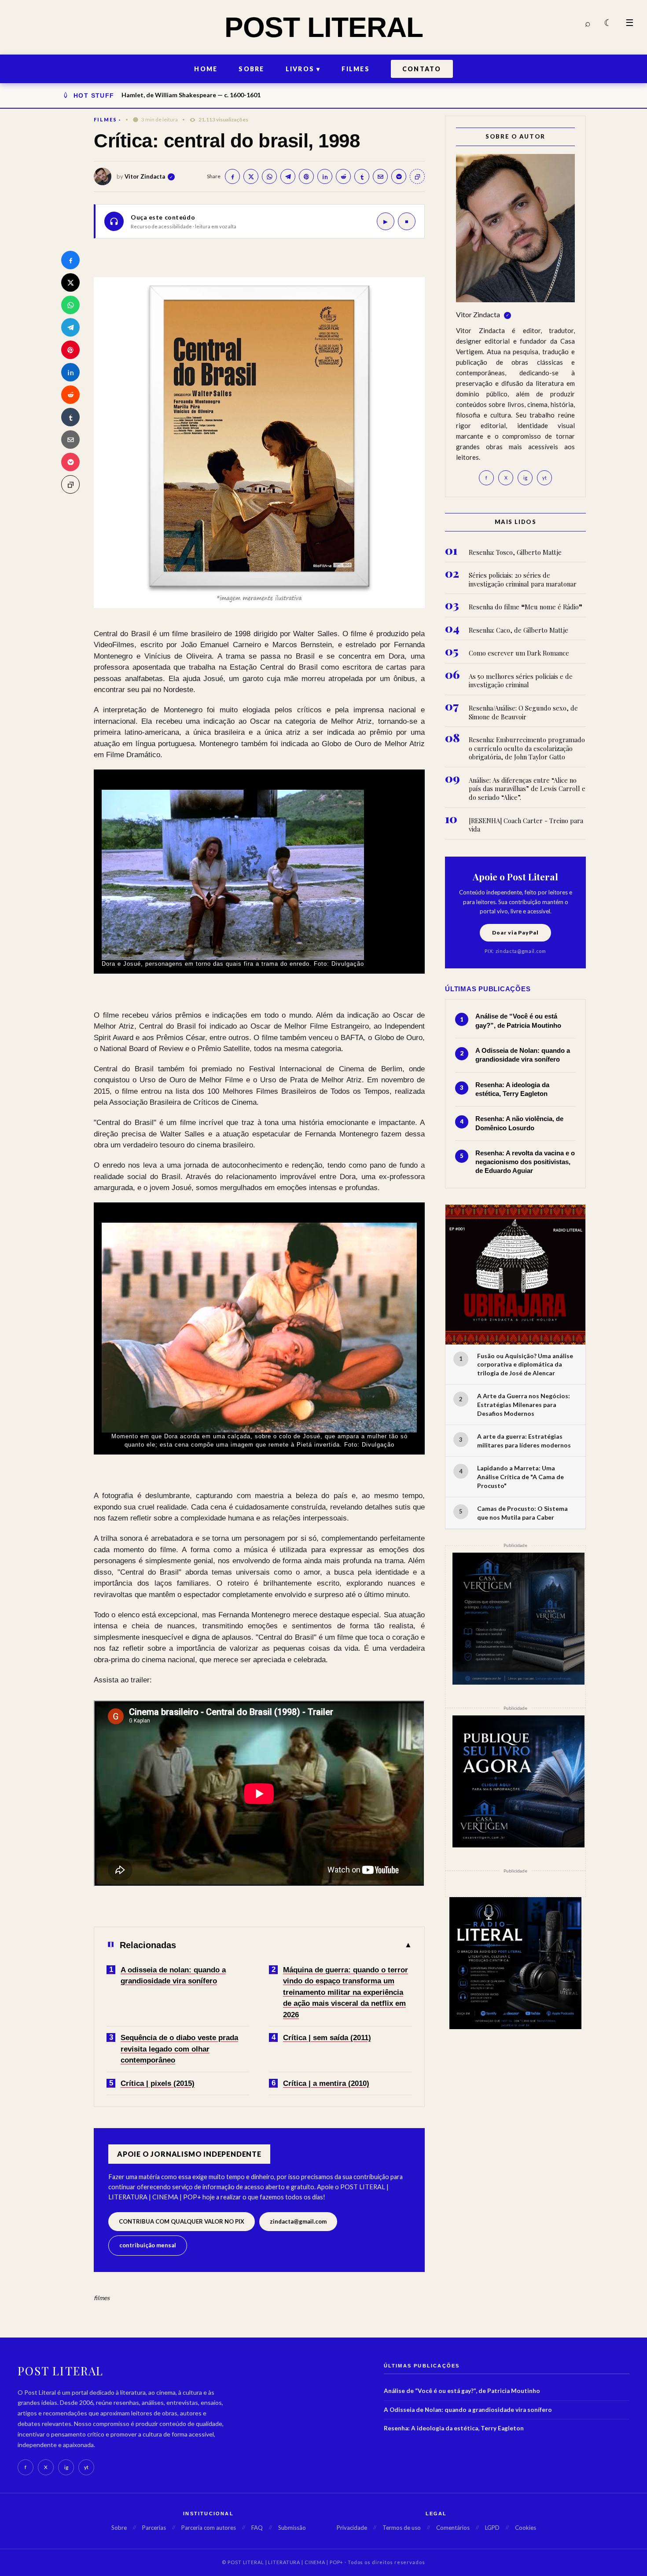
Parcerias (154, 2528)
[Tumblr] (70, 417)
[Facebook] (70, 260)
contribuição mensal (148, 2245)
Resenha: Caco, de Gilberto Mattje (518, 630)
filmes (105, 119)
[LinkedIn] (70, 372)
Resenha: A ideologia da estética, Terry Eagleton (454, 2428)
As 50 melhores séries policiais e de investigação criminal (521, 681)
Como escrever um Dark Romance (519, 653)
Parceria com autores (209, 2528)
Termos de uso (402, 2528)
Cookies (526, 2528)
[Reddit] (70, 395)
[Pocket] (70, 462)
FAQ (257, 2528)
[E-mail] (70, 440)
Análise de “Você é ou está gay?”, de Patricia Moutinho (462, 2391)
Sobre (251, 69)
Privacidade (352, 2528)
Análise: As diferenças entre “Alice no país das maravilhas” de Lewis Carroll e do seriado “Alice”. (527, 789)
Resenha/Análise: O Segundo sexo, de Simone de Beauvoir (523, 713)
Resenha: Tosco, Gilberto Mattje (515, 552)
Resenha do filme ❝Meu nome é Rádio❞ (526, 607)
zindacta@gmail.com (298, 2221)
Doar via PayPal (515, 933)
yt (544, 478)
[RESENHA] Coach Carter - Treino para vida (526, 825)
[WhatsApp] (70, 305)
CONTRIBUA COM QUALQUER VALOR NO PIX (182, 2221)
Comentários (453, 2528)
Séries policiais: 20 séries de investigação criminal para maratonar (523, 580)
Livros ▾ (303, 69)
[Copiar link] (70, 484)
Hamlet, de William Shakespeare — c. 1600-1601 (191, 95)
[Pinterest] (70, 350)
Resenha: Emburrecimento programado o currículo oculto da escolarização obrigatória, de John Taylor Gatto (527, 748)
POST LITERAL (324, 27)
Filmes (355, 69)
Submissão (292, 2528)
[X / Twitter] (70, 282)
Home (206, 69)
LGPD (492, 2528)
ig (525, 478)
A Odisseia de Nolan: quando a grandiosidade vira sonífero (468, 2410)
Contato (422, 69)
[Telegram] (70, 327)
